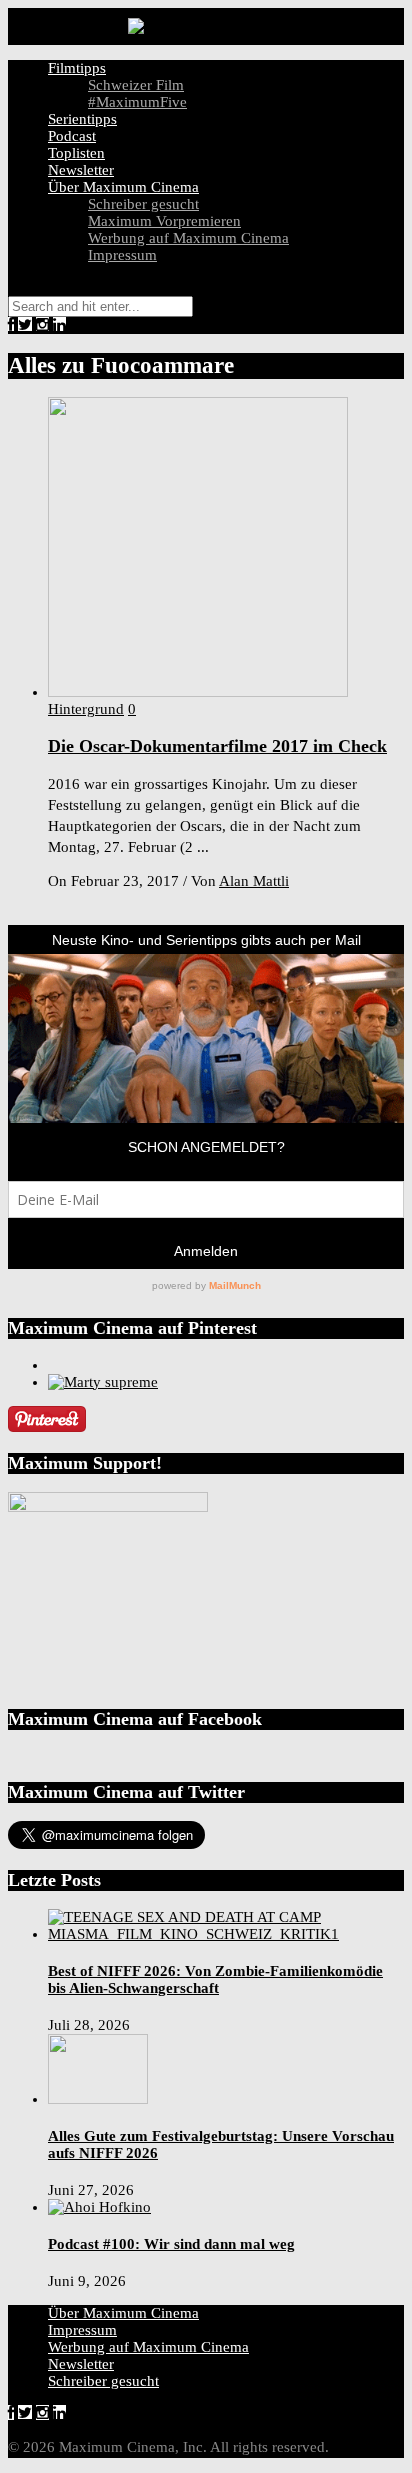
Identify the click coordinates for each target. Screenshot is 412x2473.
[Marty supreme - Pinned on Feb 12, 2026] (103, 1382)
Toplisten (76, 153)
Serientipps (82, 119)
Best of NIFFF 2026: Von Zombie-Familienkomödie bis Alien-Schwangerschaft (215, 1979)
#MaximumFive (137, 102)
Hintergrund (86, 709)
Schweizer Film (136, 85)
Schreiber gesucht (143, 204)
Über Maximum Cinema (123, 187)
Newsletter (81, 170)
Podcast (72, 136)
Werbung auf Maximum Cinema (188, 238)
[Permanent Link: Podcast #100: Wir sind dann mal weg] (99, 2207)
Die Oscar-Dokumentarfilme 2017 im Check (217, 746)
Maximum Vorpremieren (164, 221)
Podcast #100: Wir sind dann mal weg (171, 2244)
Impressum (122, 255)
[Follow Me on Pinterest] (47, 1427)
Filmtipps (77, 68)
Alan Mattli (254, 881)
